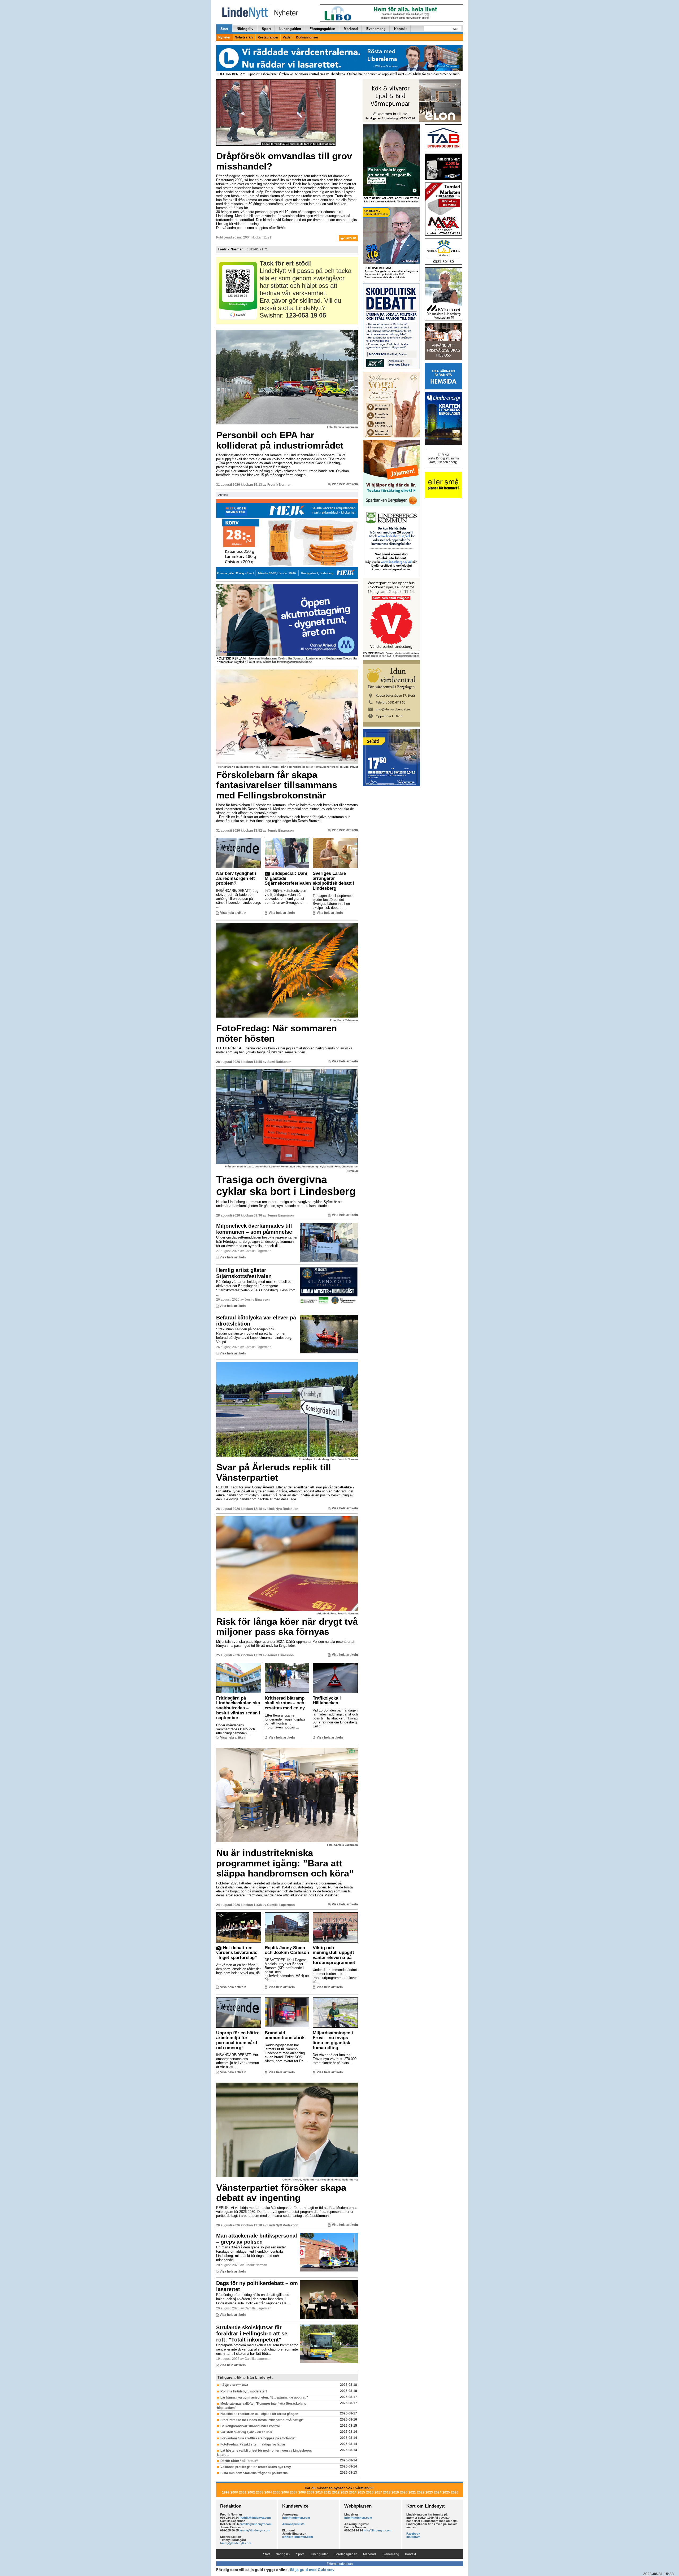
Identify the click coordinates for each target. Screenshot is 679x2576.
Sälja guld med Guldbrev (312, 2570)
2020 (404, 2492)
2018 (387, 2492)
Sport (266, 29)
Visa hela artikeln (345, 484)
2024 (438, 2492)
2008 (302, 2492)
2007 (294, 2492)
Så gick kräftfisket (234, 2385)
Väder (287, 37)
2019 (395, 2492)
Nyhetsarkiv (244, 37)
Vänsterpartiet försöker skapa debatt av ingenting (281, 2193)
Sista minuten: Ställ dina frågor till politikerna (254, 2473)
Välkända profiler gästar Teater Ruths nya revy (256, 2467)
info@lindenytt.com (296, 2518)
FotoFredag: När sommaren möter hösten (277, 1033)
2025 (446, 2492)
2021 (412, 2492)
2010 (319, 2492)
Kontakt (400, 29)
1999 (226, 2492)
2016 (370, 2492)
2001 (243, 2492)
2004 (268, 2492)
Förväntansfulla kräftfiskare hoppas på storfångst (258, 2438)
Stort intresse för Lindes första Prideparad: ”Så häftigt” (262, 2420)
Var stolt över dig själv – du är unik (246, 2432)
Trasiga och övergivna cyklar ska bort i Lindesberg (286, 1185)
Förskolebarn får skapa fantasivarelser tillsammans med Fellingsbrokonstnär (277, 785)
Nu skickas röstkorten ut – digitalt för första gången (259, 2414)
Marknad (351, 29)
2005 (277, 2492)
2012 (336, 2492)
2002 (251, 2492)
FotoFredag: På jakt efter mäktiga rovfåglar (253, 2444)
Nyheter (224, 37)
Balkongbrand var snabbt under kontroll (250, 2426)
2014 (353, 2492)
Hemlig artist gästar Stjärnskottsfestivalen (244, 1273)
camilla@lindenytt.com (256, 2524)
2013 (344, 2492)
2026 (455, 2492)
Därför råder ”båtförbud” (239, 2461)
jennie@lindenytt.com (255, 2530)
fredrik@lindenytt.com (255, 2518)
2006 (285, 2492)
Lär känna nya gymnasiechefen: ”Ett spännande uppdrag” (264, 2397)
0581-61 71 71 (257, 249)
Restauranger (268, 37)
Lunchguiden (290, 29)
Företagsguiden (322, 29)
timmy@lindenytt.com (236, 2543)
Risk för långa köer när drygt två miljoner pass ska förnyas (287, 1627)
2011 (327, 2492)
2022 (421, 2492)
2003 (260, 2492)
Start (224, 29)
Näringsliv (245, 29)
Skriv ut (350, 238)
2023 (429, 2492)
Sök (456, 29)
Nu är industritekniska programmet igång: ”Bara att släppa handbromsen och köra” (285, 1863)
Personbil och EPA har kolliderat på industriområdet (280, 440)
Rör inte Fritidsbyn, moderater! (244, 2391)
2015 (361, 2492)
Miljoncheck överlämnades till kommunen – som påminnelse (254, 1229)
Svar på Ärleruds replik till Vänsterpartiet (274, 1472)
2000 (234, 2492)
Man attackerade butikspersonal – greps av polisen (257, 2239)
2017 (378, 2492)
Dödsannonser (307, 37)
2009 (311, 2492)
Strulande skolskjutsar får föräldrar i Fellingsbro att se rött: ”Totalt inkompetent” (252, 2334)
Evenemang (376, 29)
